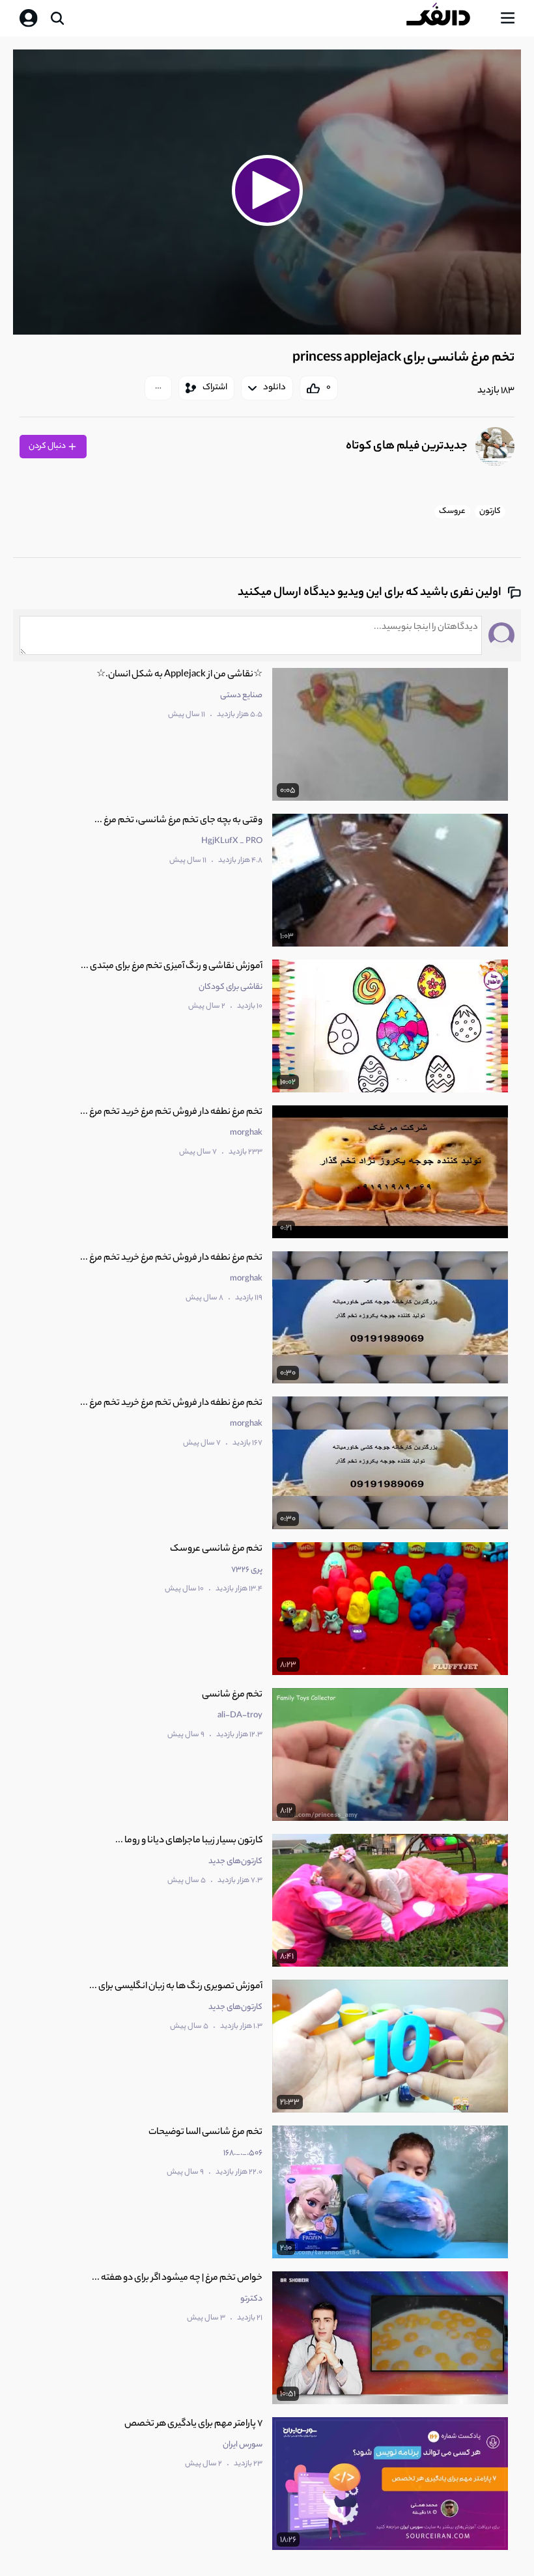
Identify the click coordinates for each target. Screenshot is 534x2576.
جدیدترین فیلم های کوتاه (407, 447)
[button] (267, 190)
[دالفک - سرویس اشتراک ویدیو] (449, 18)
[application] (267, 192)
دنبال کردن (48, 446)
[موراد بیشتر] (158, 388)
